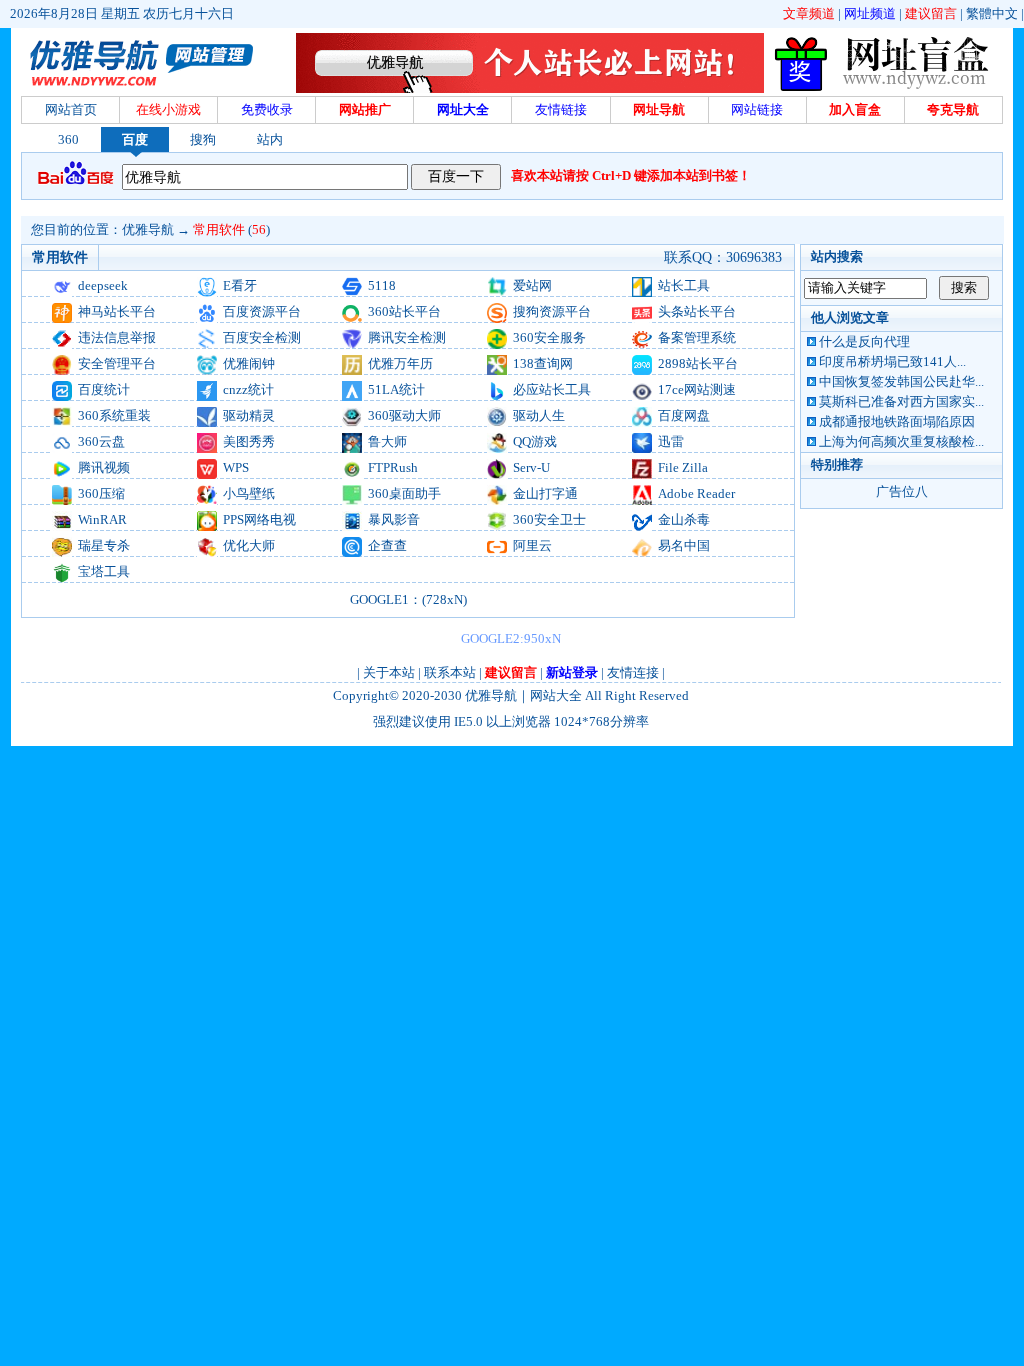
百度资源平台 (262, 311)
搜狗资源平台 (552, 311)
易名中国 (684, 545)
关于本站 (389, 672)
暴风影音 (394, 519)
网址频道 (870, 13)
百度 (135, 139)
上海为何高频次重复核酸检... (901, 441)
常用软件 (219, 229)
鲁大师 (387, 441)
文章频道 (809, 13)
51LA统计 (396, 389)
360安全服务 (549, 337)
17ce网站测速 (697, 389)
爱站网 (532, 285)
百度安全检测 (262, 337)
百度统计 (104, 389)
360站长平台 (404, 311)
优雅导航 (148, 229)
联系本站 (450, 672)
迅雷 (671, 441)
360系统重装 (114, 415)
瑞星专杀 (104, 545)
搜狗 (203, 139)
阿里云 (532, 545)
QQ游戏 (535, 441)
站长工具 (684, 285)
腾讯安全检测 (407, 337)
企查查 (387, 545)
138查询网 (543, 363)
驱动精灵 (249, 415)
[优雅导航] (886, 88)
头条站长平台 (697, 311)
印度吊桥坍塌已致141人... (892, 361)
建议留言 (931, 13)
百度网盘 (684, 415)
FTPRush (393, 467)
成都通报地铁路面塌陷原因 (897, 421)
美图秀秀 (249, 441)
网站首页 (71, 109)
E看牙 (240, 285)
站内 (270, 139)
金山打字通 (545, 493)
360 (68, 139)
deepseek (103, 285)
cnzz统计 (248, 389)
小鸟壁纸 (249, 493)
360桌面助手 (404, 493)
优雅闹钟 (249, 363)
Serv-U (531, 467)
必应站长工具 (552, 389)
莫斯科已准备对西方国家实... (901, 401)
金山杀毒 (684, 519)
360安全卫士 (549, 519)
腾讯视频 (104, 467)
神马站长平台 (117, 311)
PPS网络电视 (259, 519)
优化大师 (249, 545)
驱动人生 (539, 415)
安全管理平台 (117, 363)
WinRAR (102, 519)
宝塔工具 (104, 571)
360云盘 (101, 441)
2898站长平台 (698, 363)
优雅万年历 (400, 363)
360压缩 (101, 493)
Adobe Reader (696, 493)
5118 (382, 285)
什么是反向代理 (864, 341)
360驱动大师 (404, 415)
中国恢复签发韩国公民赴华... (901, 381)
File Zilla (683, 467)
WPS (236, 467)
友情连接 (633, 672)
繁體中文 (992, 13)
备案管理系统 (697, 337)
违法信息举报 (117, 337)
